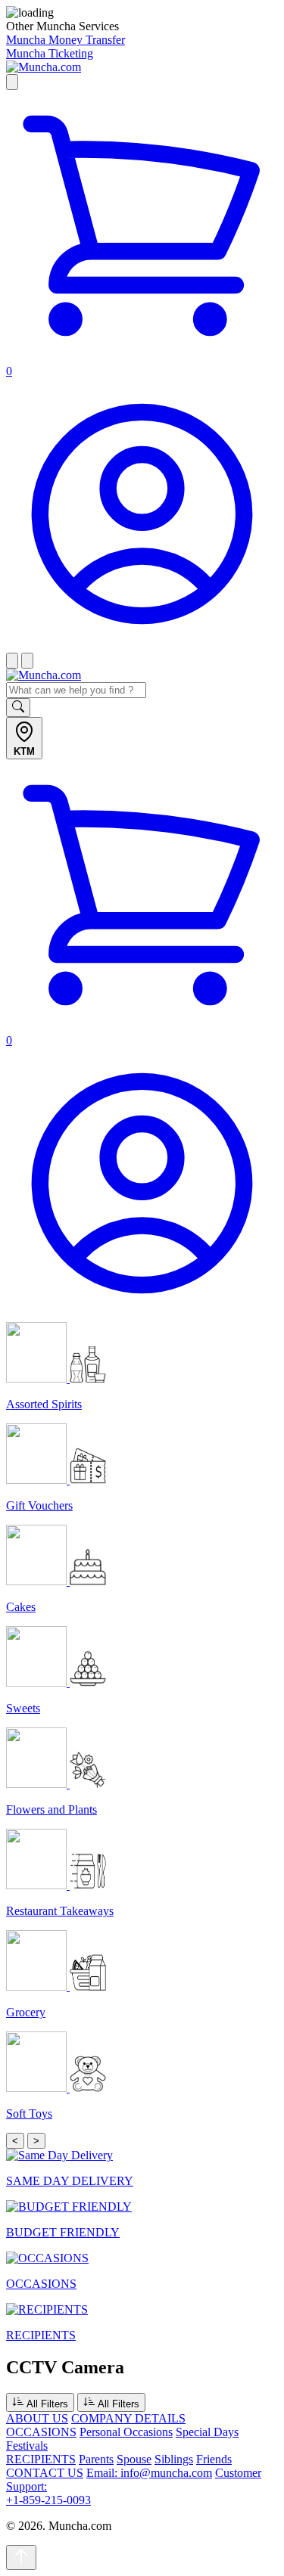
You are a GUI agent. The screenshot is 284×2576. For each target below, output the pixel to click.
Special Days (207, 2432)
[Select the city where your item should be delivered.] (12, 82)
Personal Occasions (126, 2432)
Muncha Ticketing (50, 53)
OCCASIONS (41, 2432)
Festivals (27, 2446)
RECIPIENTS (41, 2459)
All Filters (46, 2404)
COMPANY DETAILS (128, 2418)
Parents (96, 2459)
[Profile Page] (142, 646)
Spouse (134, 2459)
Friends (214, 2459)
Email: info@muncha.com (149, 2473)
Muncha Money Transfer (66, 40)
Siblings (174, 2459)
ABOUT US (37, 2418)
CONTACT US (45, 2473)
